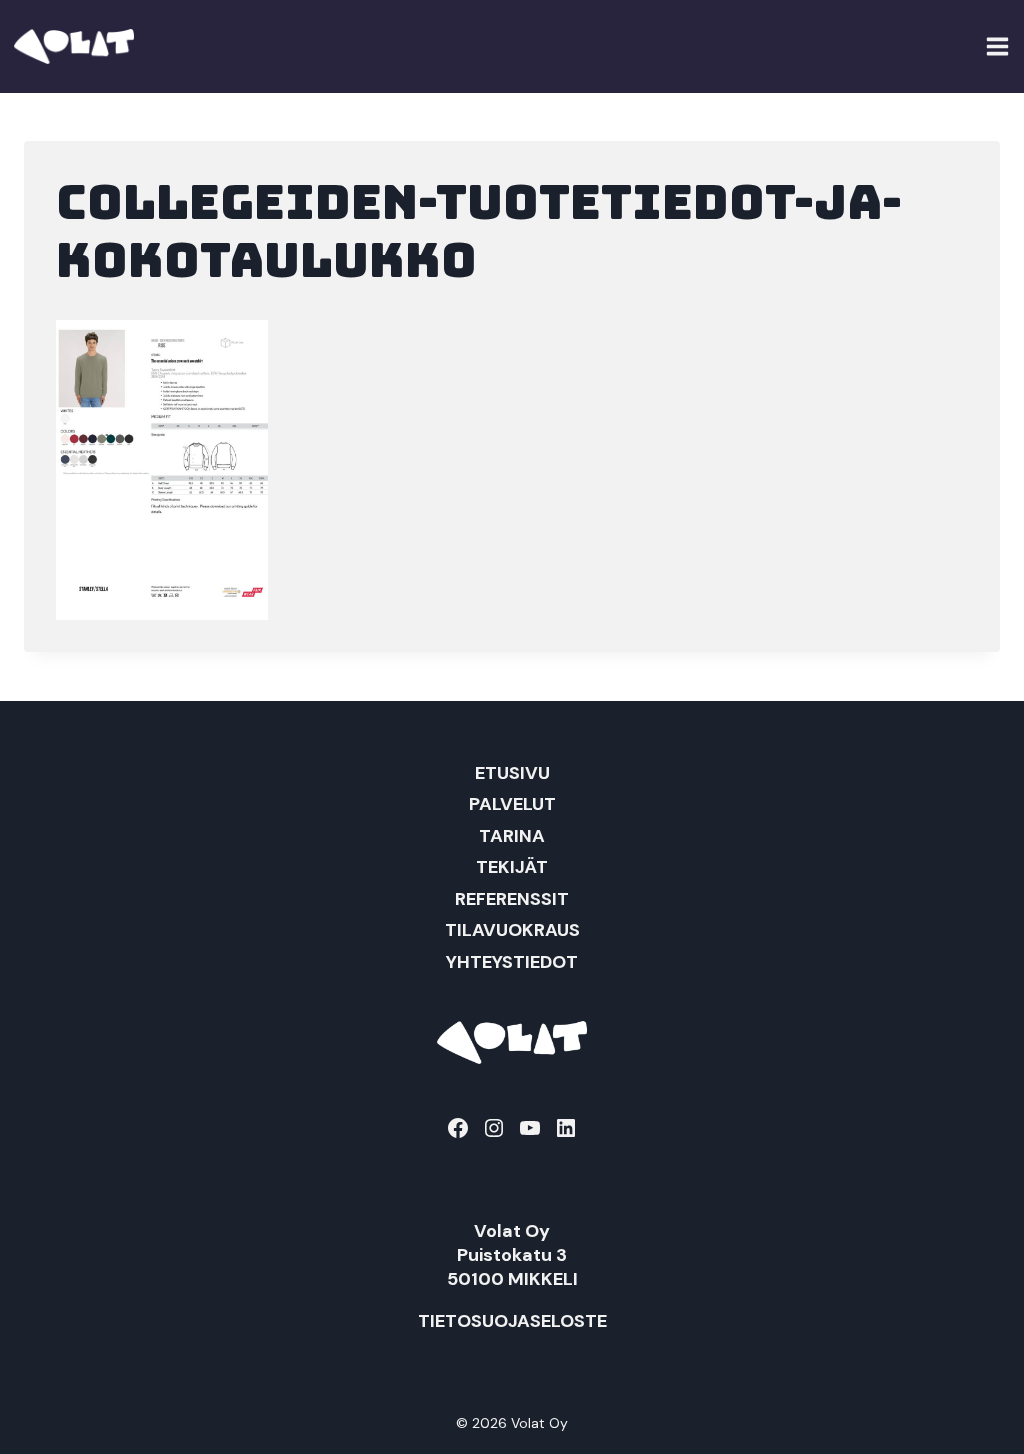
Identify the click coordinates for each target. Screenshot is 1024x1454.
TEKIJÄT (512, 867)
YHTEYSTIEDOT (512, 962)
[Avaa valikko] (998, 46)
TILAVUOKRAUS (512, 930)
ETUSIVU (512, 773)
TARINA (512, 836)
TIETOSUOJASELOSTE (512, 1321)
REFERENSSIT (512, 899)
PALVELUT (512, 804)
